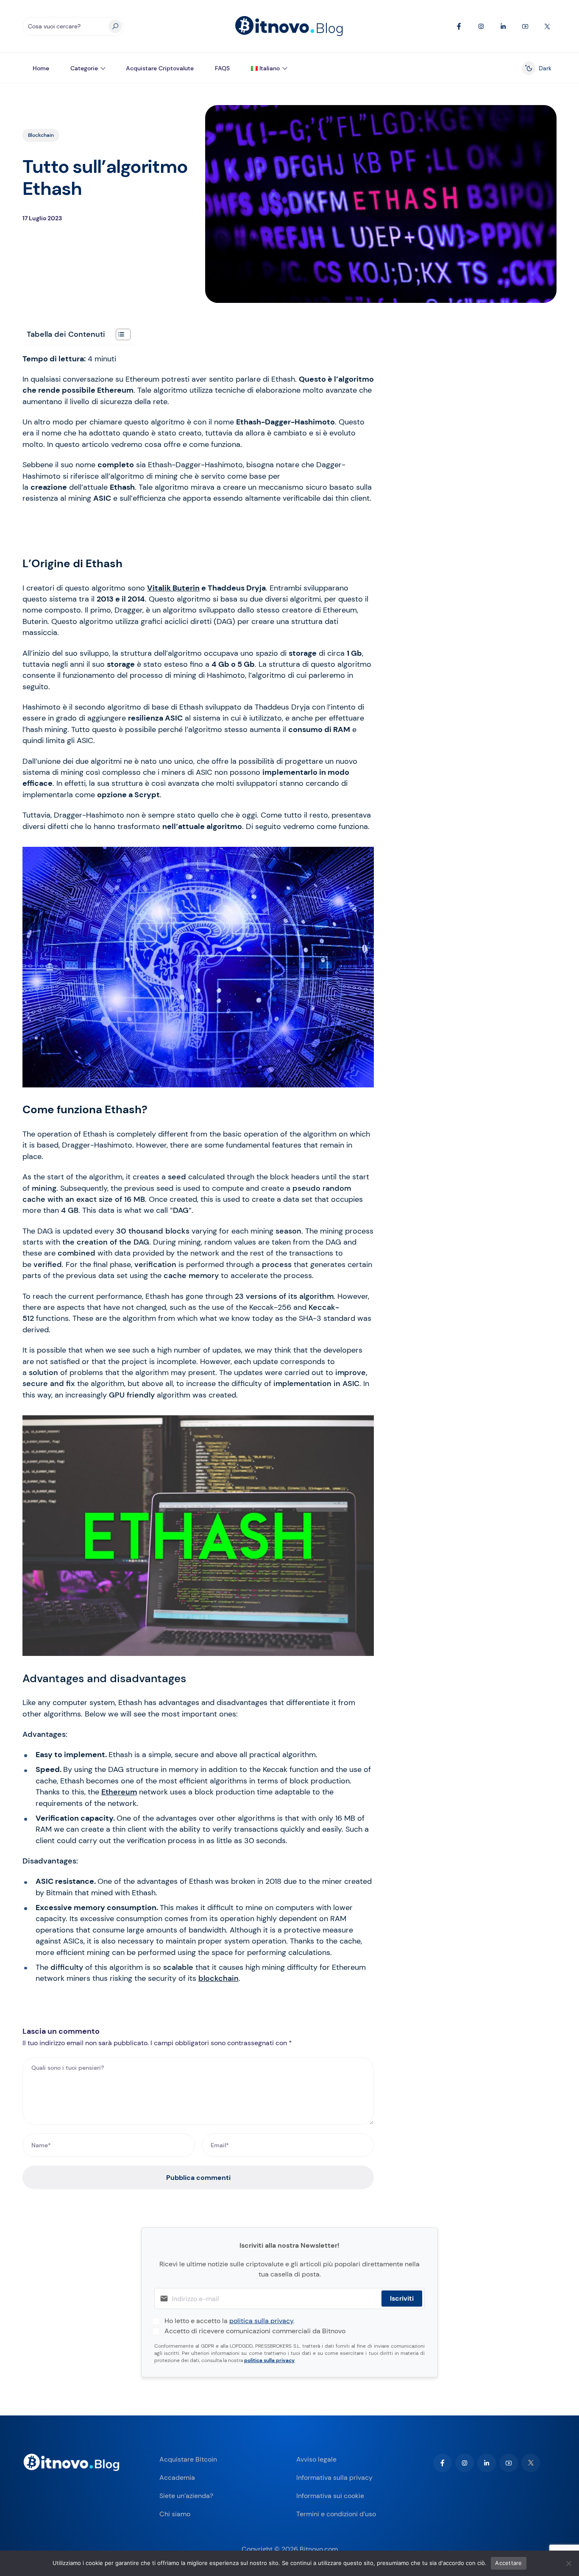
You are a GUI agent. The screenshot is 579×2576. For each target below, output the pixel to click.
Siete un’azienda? (186, 2496)
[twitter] (531, 2463)
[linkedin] (487, 2463)
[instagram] (465, 2463)
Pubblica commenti (198, 2178)
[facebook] (443, 2463)
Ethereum (119, 1792)
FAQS (222, 68)
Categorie (84, 68)
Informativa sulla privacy (334, 2478)
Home (41, 68)
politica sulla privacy (261, 2321)
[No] (568, 2563)
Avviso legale (316, 2459)
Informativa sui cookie (330, 2496)
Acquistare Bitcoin (188, 2459)
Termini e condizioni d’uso (336, 2514)
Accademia (177, 2478)
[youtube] (509, 2463)
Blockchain (41, 135)
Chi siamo (175, 2514)
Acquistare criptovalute (160, 68)
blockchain (219, 1978)
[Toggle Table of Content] (119, 334)
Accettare (508, 2563)
